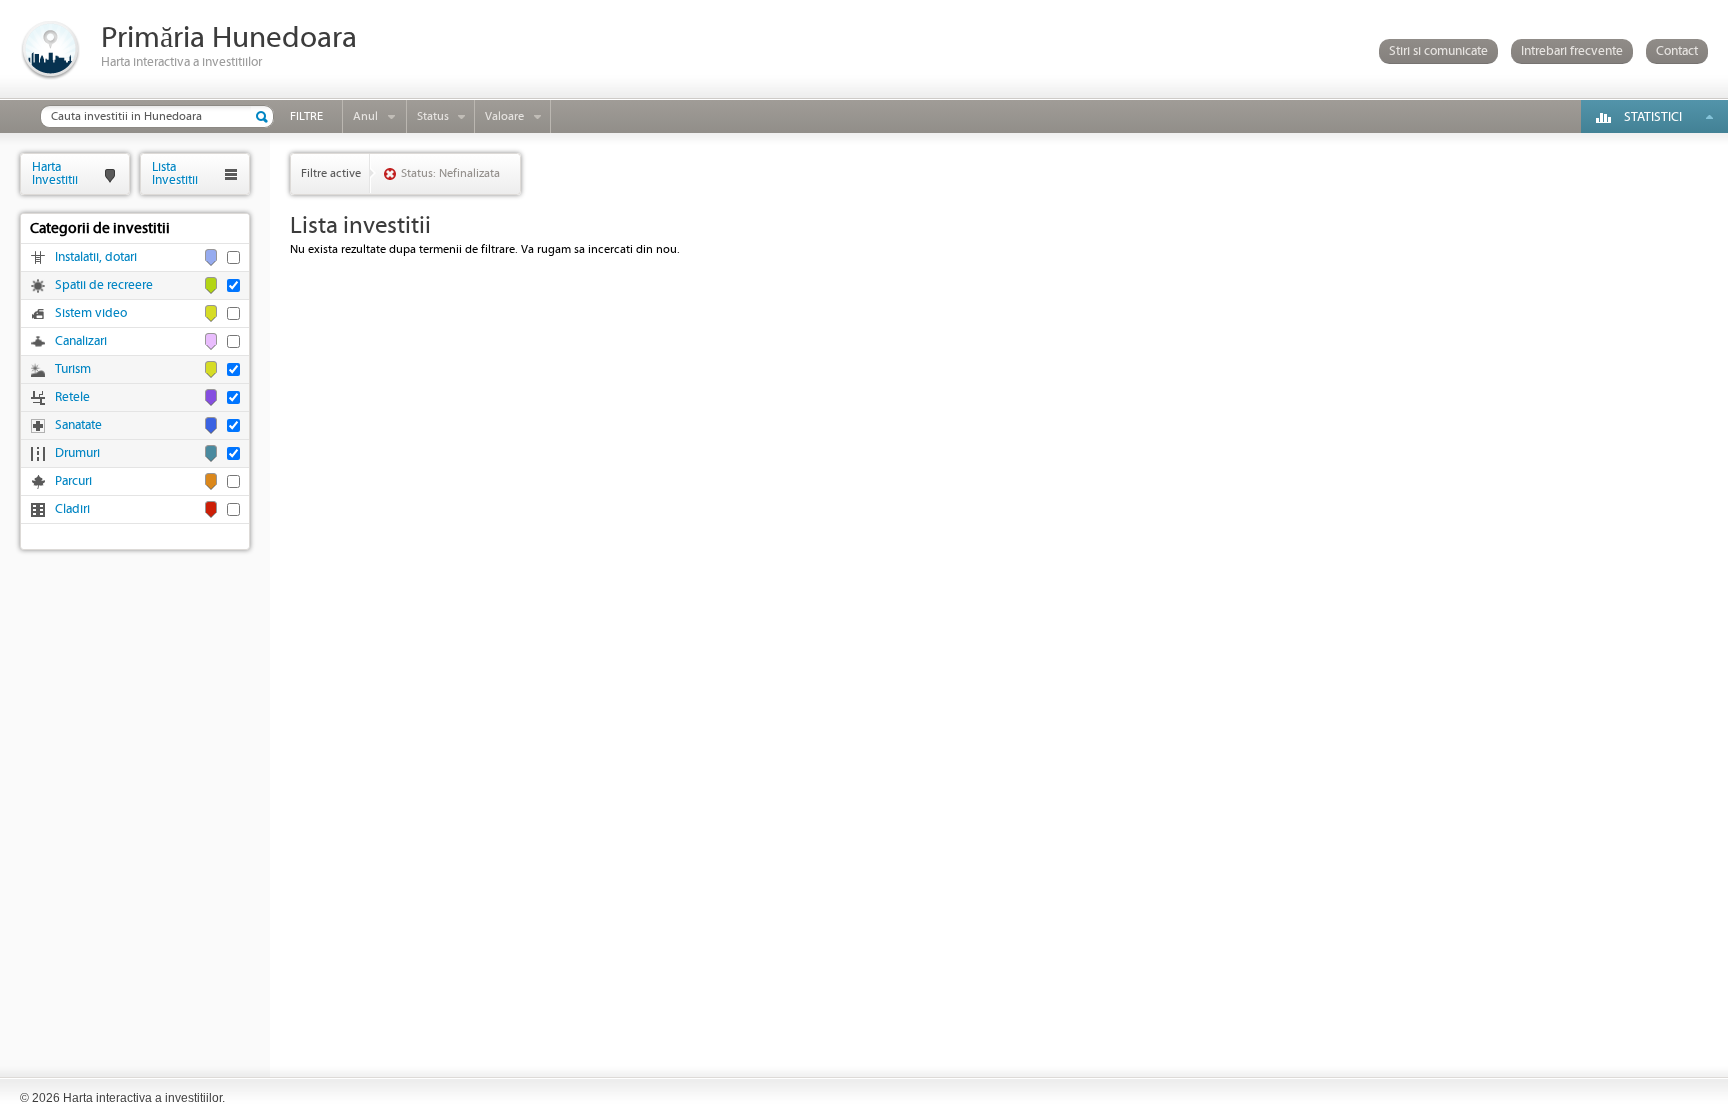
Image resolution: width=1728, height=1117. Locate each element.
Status (433, 116)
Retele (72, 397)
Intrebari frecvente (1572, 51)
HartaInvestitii (55, 173)
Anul (365, 116)
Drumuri (77, 453)
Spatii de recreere (104, 285)
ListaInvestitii (175, 173)
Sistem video (91, 313)
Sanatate (78, 425)
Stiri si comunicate (1438, 51)
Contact (1677, 51)
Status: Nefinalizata (450, 173)
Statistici (1653, 117)
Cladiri (72, 509)
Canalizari (81, 341)
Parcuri (73, 481)
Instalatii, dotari (96, 257)
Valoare (504, 116)
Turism (73, 369)
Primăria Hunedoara (229, 38)
